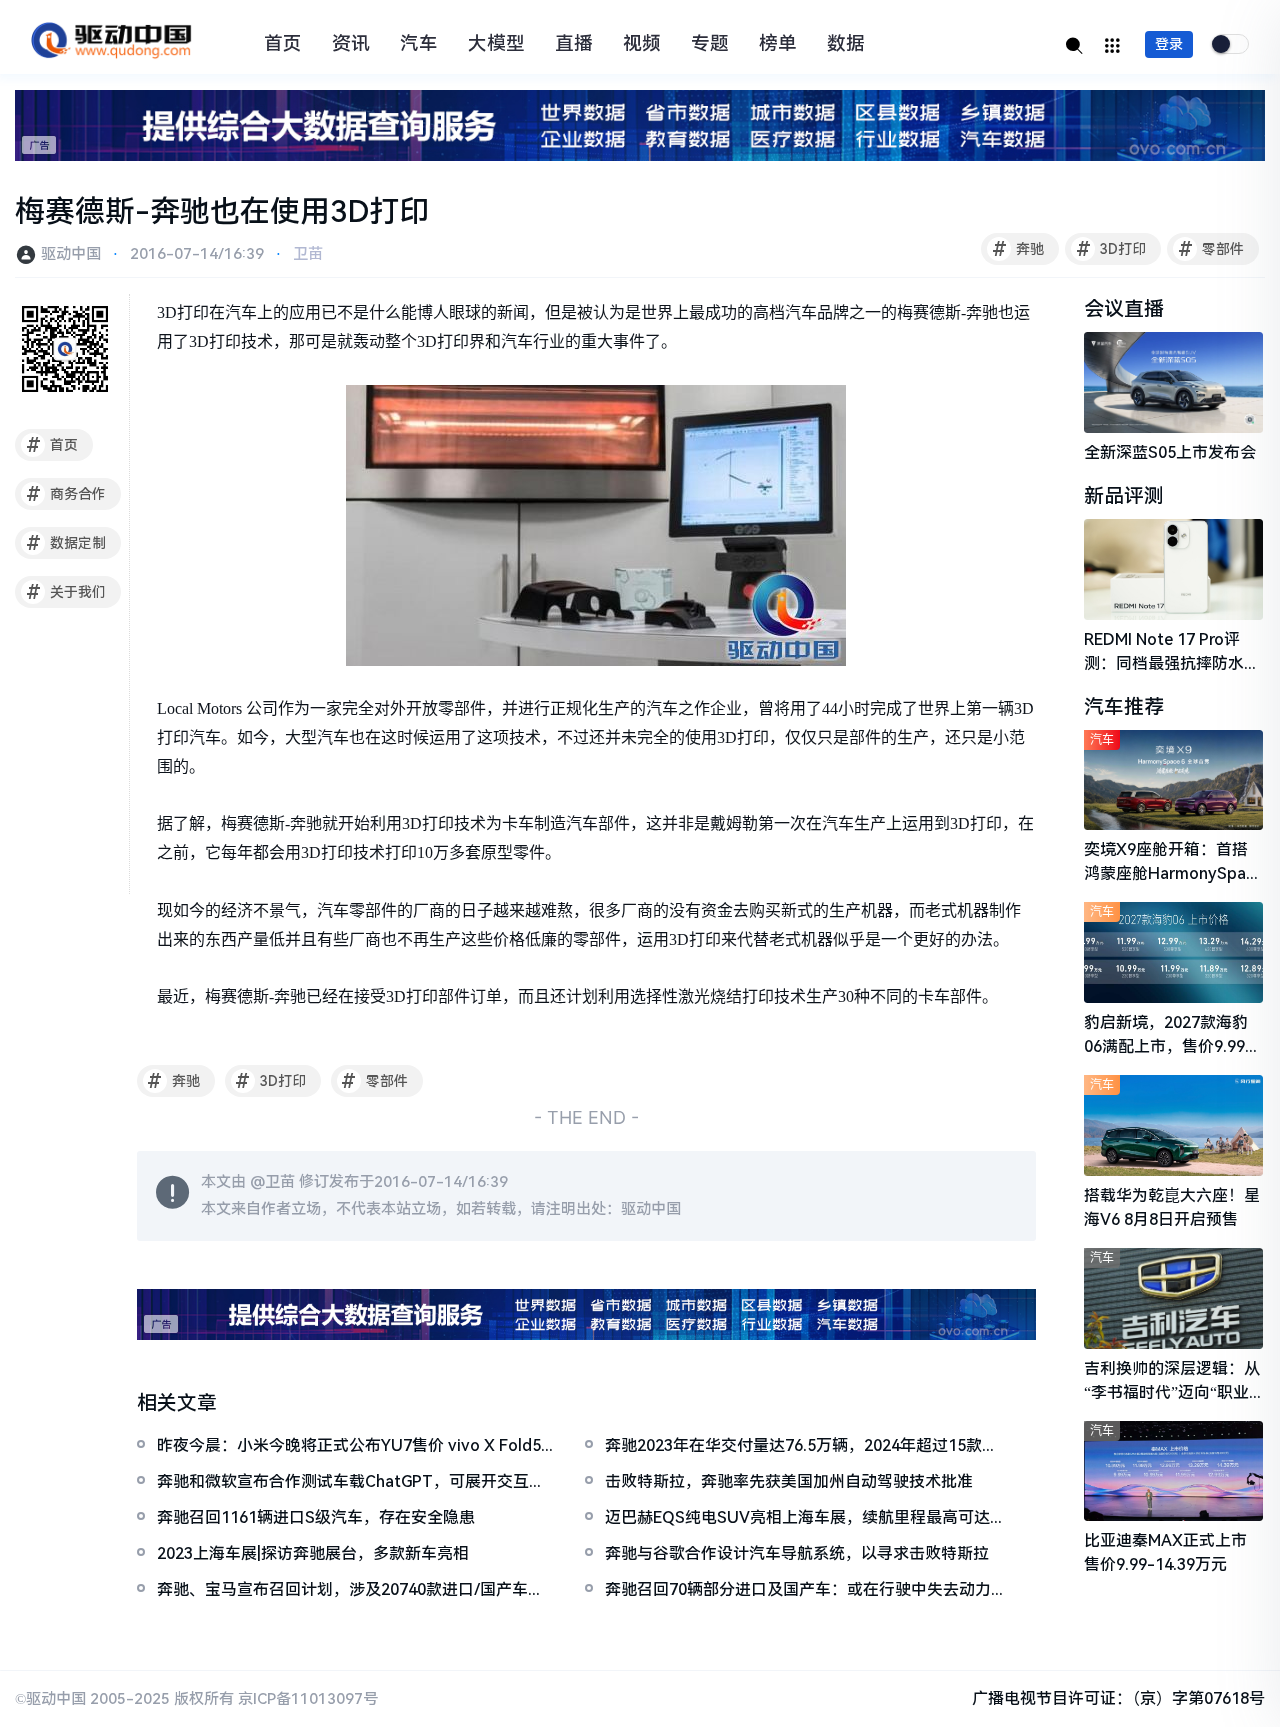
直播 (574, 44)
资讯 (351, 44)
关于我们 (66, 592)
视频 (642, 44)
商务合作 (66, 494)
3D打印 (1111, 249)
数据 (846, 44)
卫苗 (308, 254)
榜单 (778, 44)
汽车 (419, 44)
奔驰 (1018, 249)
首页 (283, 44)
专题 (710, 44)
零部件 (1211, 249)
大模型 (496, 44)
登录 (1169, 44)
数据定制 (66, 543)
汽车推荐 (1124, 707)
